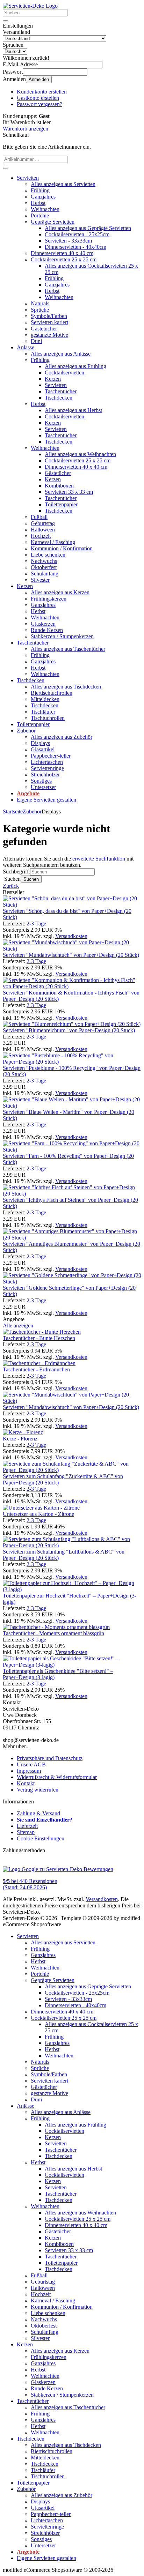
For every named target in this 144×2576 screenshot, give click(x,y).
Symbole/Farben (49, 316)
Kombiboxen (59, 486)
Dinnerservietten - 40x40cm (75, 247)
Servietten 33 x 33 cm (69, 492)
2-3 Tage (36, 924)
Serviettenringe (47, 768)
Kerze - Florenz (20, 1439)
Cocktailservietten (64, 373)
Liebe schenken (48, 555)
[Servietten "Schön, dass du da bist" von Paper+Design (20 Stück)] (72, 905)
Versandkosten (71, 936)
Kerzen (53, 379)
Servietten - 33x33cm (68, 241)
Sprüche (40, 310)
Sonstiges (41, 781)
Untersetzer (43, 787)
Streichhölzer (45, 775)
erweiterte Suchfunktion (99, 859)
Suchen (31, 879)
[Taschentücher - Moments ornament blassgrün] (56, 1627)
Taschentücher (61, 391)
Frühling (40, 190)
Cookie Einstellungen (41, 1838)
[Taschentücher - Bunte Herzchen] (42, 1332)
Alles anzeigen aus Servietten (63, 184)
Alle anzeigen (18, 1326)
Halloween (43, 530)
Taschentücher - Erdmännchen (36, 1369)
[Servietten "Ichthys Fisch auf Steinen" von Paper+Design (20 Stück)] (72, 1194)
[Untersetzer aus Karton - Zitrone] (41, 1508)
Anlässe (26, 347)
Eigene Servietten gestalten (46, 800)
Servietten (28, 178)
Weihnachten (45, 209)
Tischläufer (43, 712)
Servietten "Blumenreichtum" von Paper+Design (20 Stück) (69, 1030)
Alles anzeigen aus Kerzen (60, 592)
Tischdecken (59, 398)
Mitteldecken (45, 699)
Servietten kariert (49, 322)
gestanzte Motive (49, 335)
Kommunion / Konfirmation (62, 548)
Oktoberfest (44, 567)
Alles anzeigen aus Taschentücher (68, 649)
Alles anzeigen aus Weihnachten (80, 454)
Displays (40, 743)
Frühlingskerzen (49, 599)
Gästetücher (44, 329)
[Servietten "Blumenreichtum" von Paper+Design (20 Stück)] (72, 1024)
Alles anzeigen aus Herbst (73, 410)
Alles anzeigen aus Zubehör (62, 737)
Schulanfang (45, 574)
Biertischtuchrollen (52, 693)
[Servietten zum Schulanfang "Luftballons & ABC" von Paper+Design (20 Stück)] (72, 1545)
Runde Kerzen (47, 630)
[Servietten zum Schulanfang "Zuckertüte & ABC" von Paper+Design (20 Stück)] (72, 1470)
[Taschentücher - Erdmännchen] (39, 1363)
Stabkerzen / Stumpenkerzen (62, 636)
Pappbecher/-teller (51, 756)
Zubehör (26, 731)
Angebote (28, 793)
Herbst (38, 203)
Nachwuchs (44, 561)
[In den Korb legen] (6, 168)
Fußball (39, 517)
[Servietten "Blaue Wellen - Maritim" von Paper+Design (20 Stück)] (72, 1106)
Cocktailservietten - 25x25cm (77, 234)
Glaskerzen (43, 624)
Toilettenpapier (61, 504)
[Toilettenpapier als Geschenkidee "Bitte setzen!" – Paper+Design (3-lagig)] (72, 1665)
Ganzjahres (43, 197)
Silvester (40, 580)
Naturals (40, 303)
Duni (36, 341)
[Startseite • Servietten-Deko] (30, 6)
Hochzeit (41, 536)
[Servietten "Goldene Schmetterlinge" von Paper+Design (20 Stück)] (72, 1282)
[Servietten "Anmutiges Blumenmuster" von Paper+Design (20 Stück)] (72, 1238)
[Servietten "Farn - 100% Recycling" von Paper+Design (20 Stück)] (72, 1150)
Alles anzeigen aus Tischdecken (66, 687)
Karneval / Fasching (53, 542)
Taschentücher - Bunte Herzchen (39, 1338)
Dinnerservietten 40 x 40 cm (62, 253)
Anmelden (39, 79)
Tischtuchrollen (48, 718)
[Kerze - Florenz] (23, 1432)
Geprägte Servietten (53, 222)
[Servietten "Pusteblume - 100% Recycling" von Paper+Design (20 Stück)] (72, 1062)
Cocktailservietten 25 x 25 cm (64, 259)
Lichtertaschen (47, 762)
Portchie (40, 215)
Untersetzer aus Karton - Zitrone (38, 1514)
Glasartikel (43, 749)
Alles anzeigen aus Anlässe (61, 354)
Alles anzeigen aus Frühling (75, 366)
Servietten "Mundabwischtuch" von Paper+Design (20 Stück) (71, 955)
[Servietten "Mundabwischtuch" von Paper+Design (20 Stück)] (72, 949)
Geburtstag (43, 523)
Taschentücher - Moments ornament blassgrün (53, 1633)
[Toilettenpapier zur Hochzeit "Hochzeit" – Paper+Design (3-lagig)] (72, 1589)
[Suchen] (6, 21)
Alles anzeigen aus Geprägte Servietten (88, 228)
